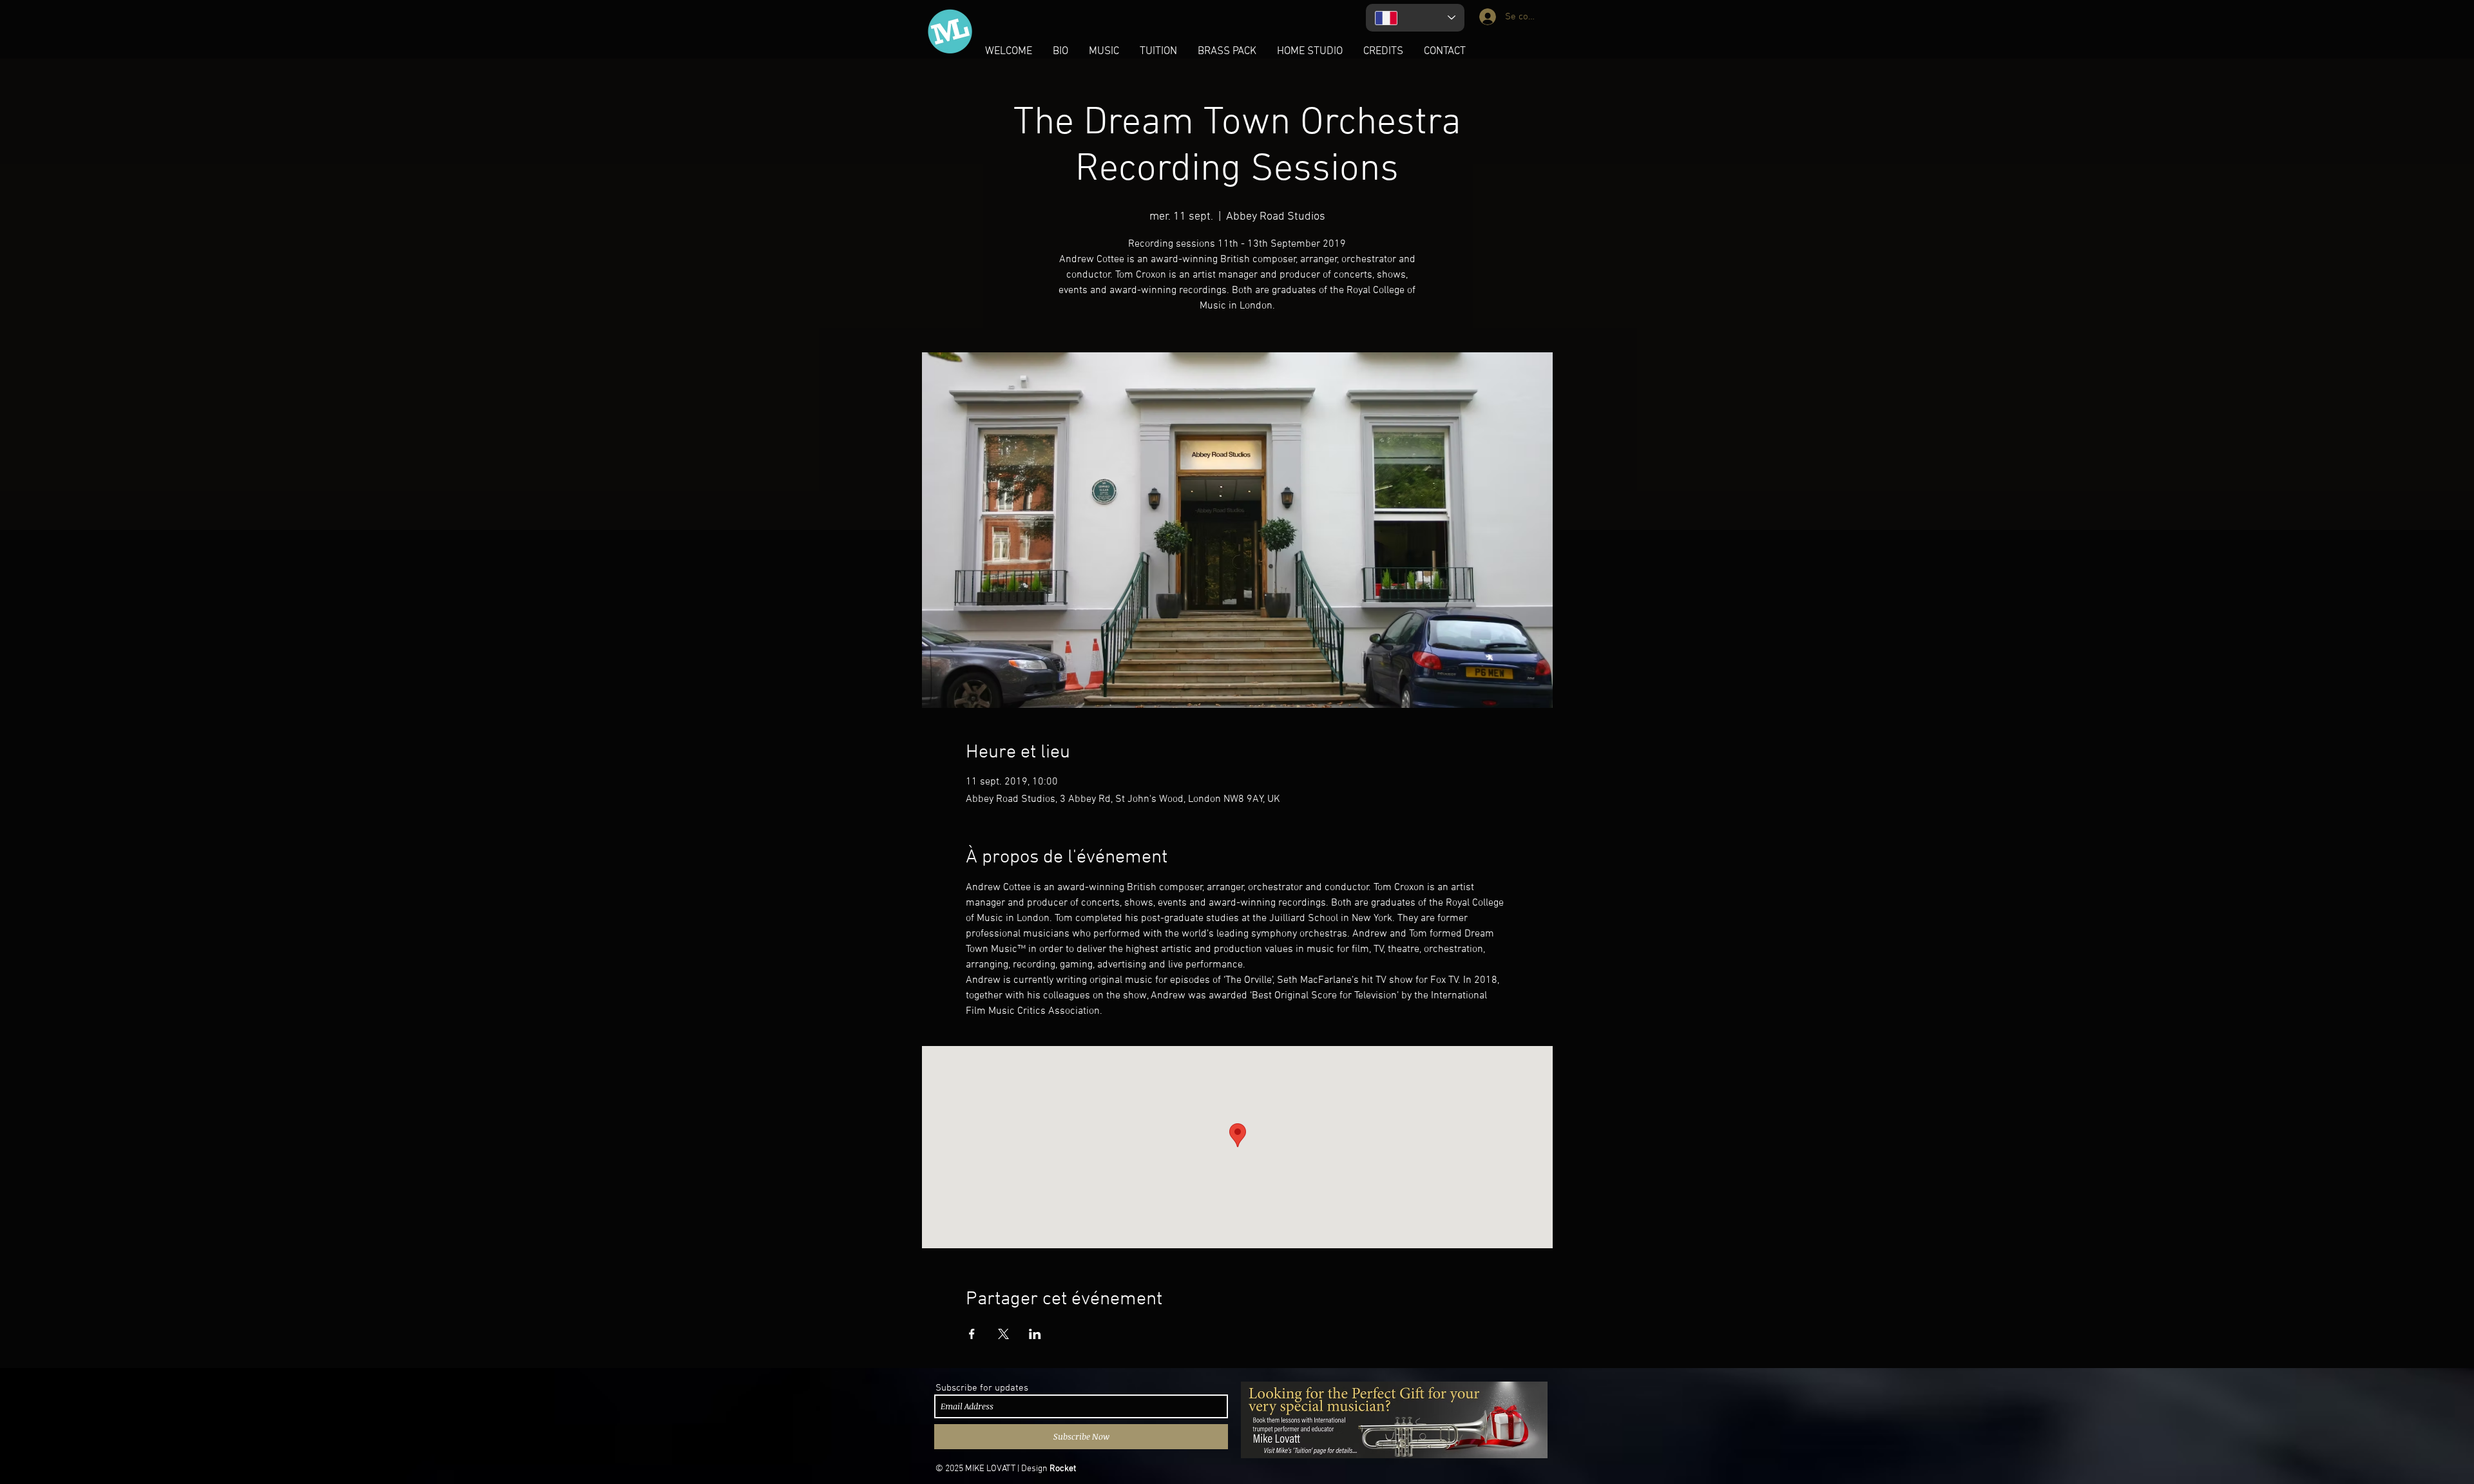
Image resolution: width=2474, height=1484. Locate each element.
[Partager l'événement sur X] (1003, 1334)
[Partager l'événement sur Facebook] (972, 1334)
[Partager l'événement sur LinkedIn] (1035, 1334)
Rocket (1063, 1469)
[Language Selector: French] (1415, 18)
